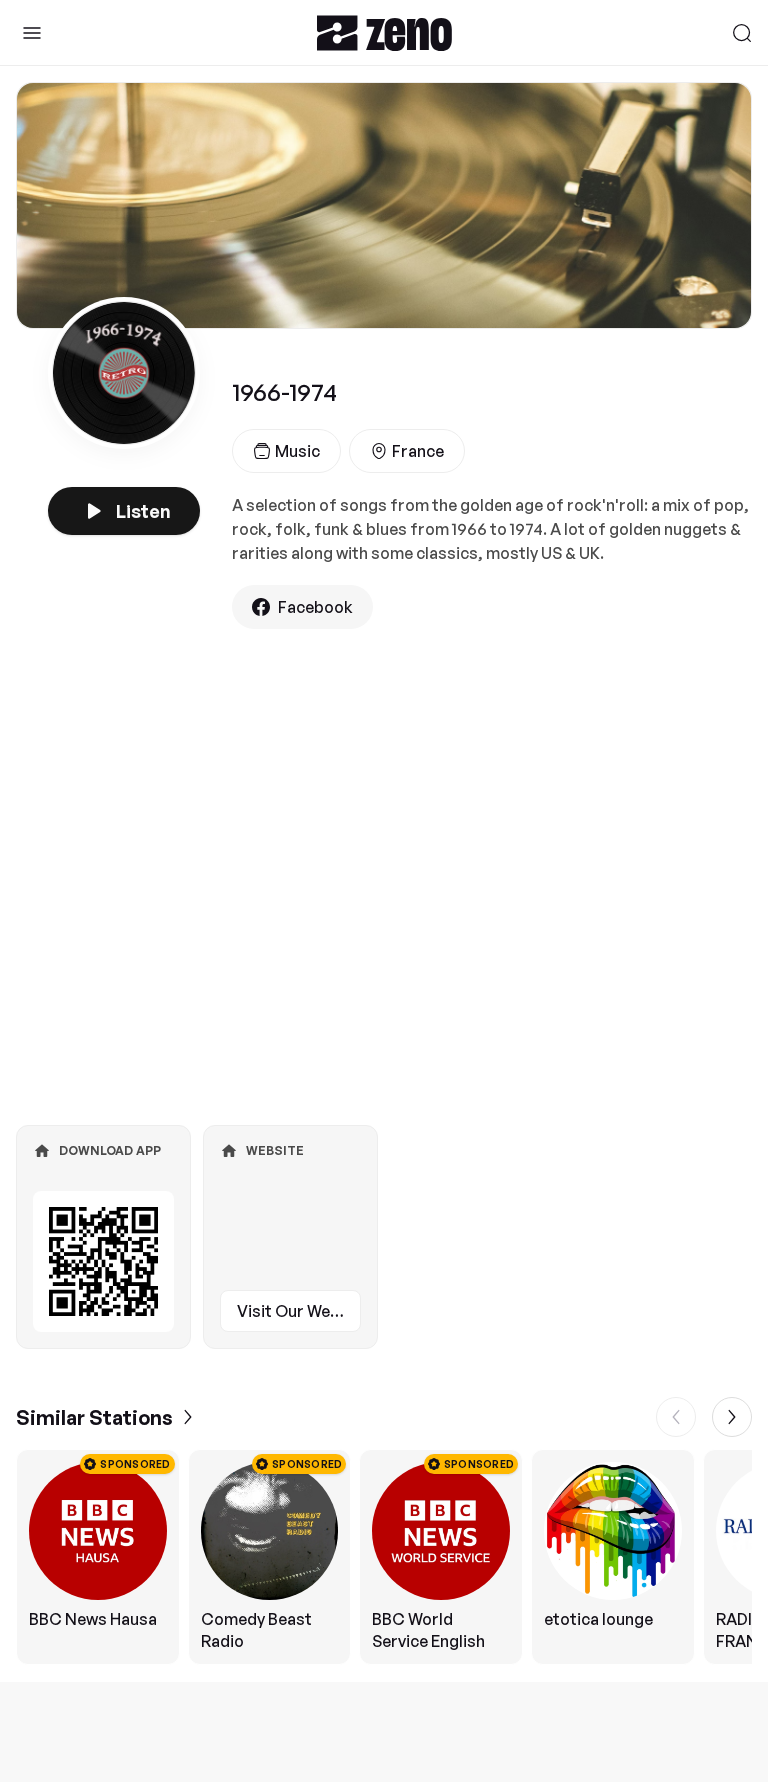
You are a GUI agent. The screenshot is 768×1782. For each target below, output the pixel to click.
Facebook (315, 607)
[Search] (742, 33)
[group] (384, 1557)
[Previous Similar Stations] (676, 1417)
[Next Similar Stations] (732, 1417)
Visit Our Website (299, 1311)
